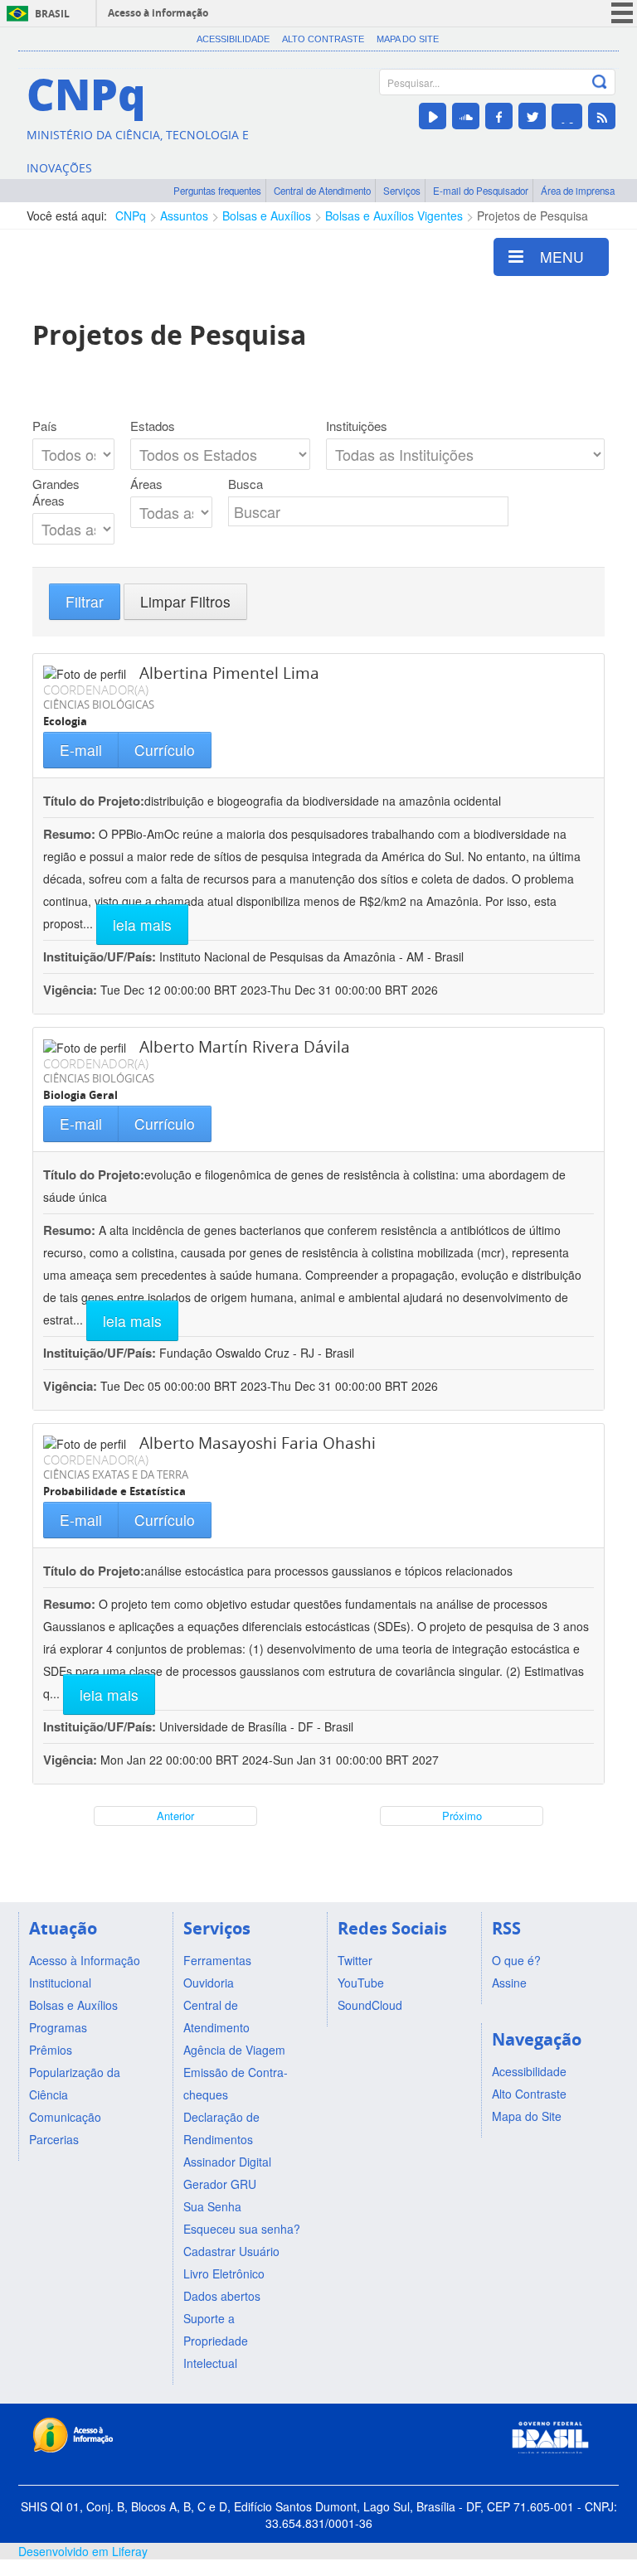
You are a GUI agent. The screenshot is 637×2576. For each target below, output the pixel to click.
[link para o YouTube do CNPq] (433, 116)
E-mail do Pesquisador (481, 191)
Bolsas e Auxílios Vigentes (394, 215)
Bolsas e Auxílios (267, 215)
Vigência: (72, 990)
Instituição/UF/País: (101, 956)
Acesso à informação (158, 13)
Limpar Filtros (185, 601)
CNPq (131, 215)
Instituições (357, 426)
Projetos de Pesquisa (532, 215)
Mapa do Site (408, 39)
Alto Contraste (323, 39)
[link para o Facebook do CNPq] (499, 116)
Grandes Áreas (56, 492)
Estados (153, 426)
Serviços (402, 191)
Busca (246, 484)
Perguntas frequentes (217, 191)
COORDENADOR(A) (96, 690)
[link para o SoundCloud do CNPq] (466, 116)
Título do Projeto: (94, 801)
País (45, 426)
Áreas (146, 484)
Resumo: (69, 834)
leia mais (142, 925)
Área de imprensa (578, 191)
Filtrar (85, 601)
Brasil (52, 14)
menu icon (622, 13)
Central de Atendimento (322, 191)
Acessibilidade (233, 39)
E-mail (81, 750)
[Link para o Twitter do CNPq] (532, 116)
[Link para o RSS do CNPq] (602, 116)
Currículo (165, 750)
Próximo (462, 1816)
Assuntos (184, 215)
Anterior (175, 1816)
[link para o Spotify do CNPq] (567, 116)
